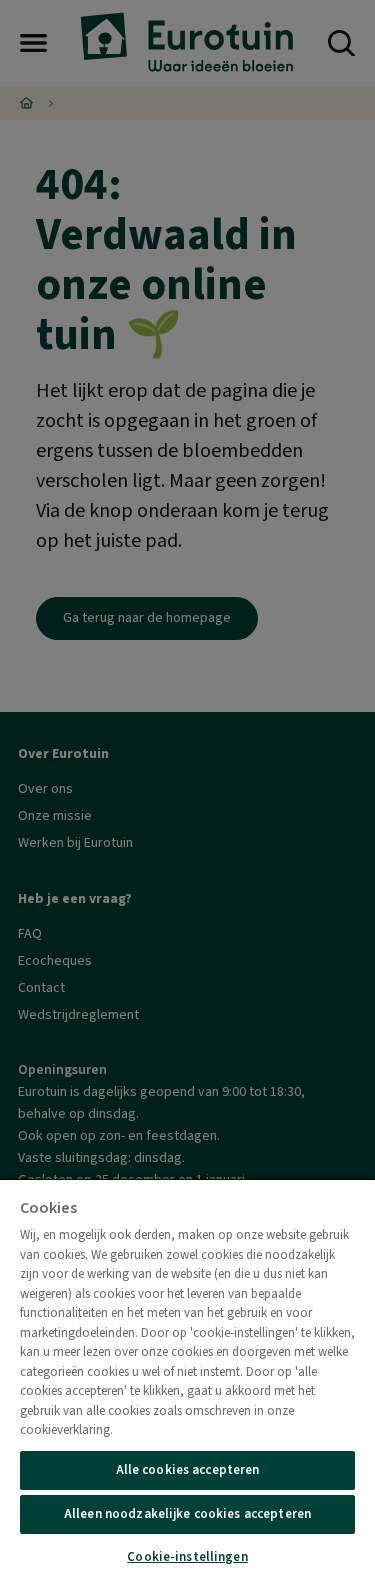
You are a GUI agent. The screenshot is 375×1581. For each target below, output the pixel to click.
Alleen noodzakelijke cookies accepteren (187, 1514)
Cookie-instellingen (187, 1557)
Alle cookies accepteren (188, 1470)
